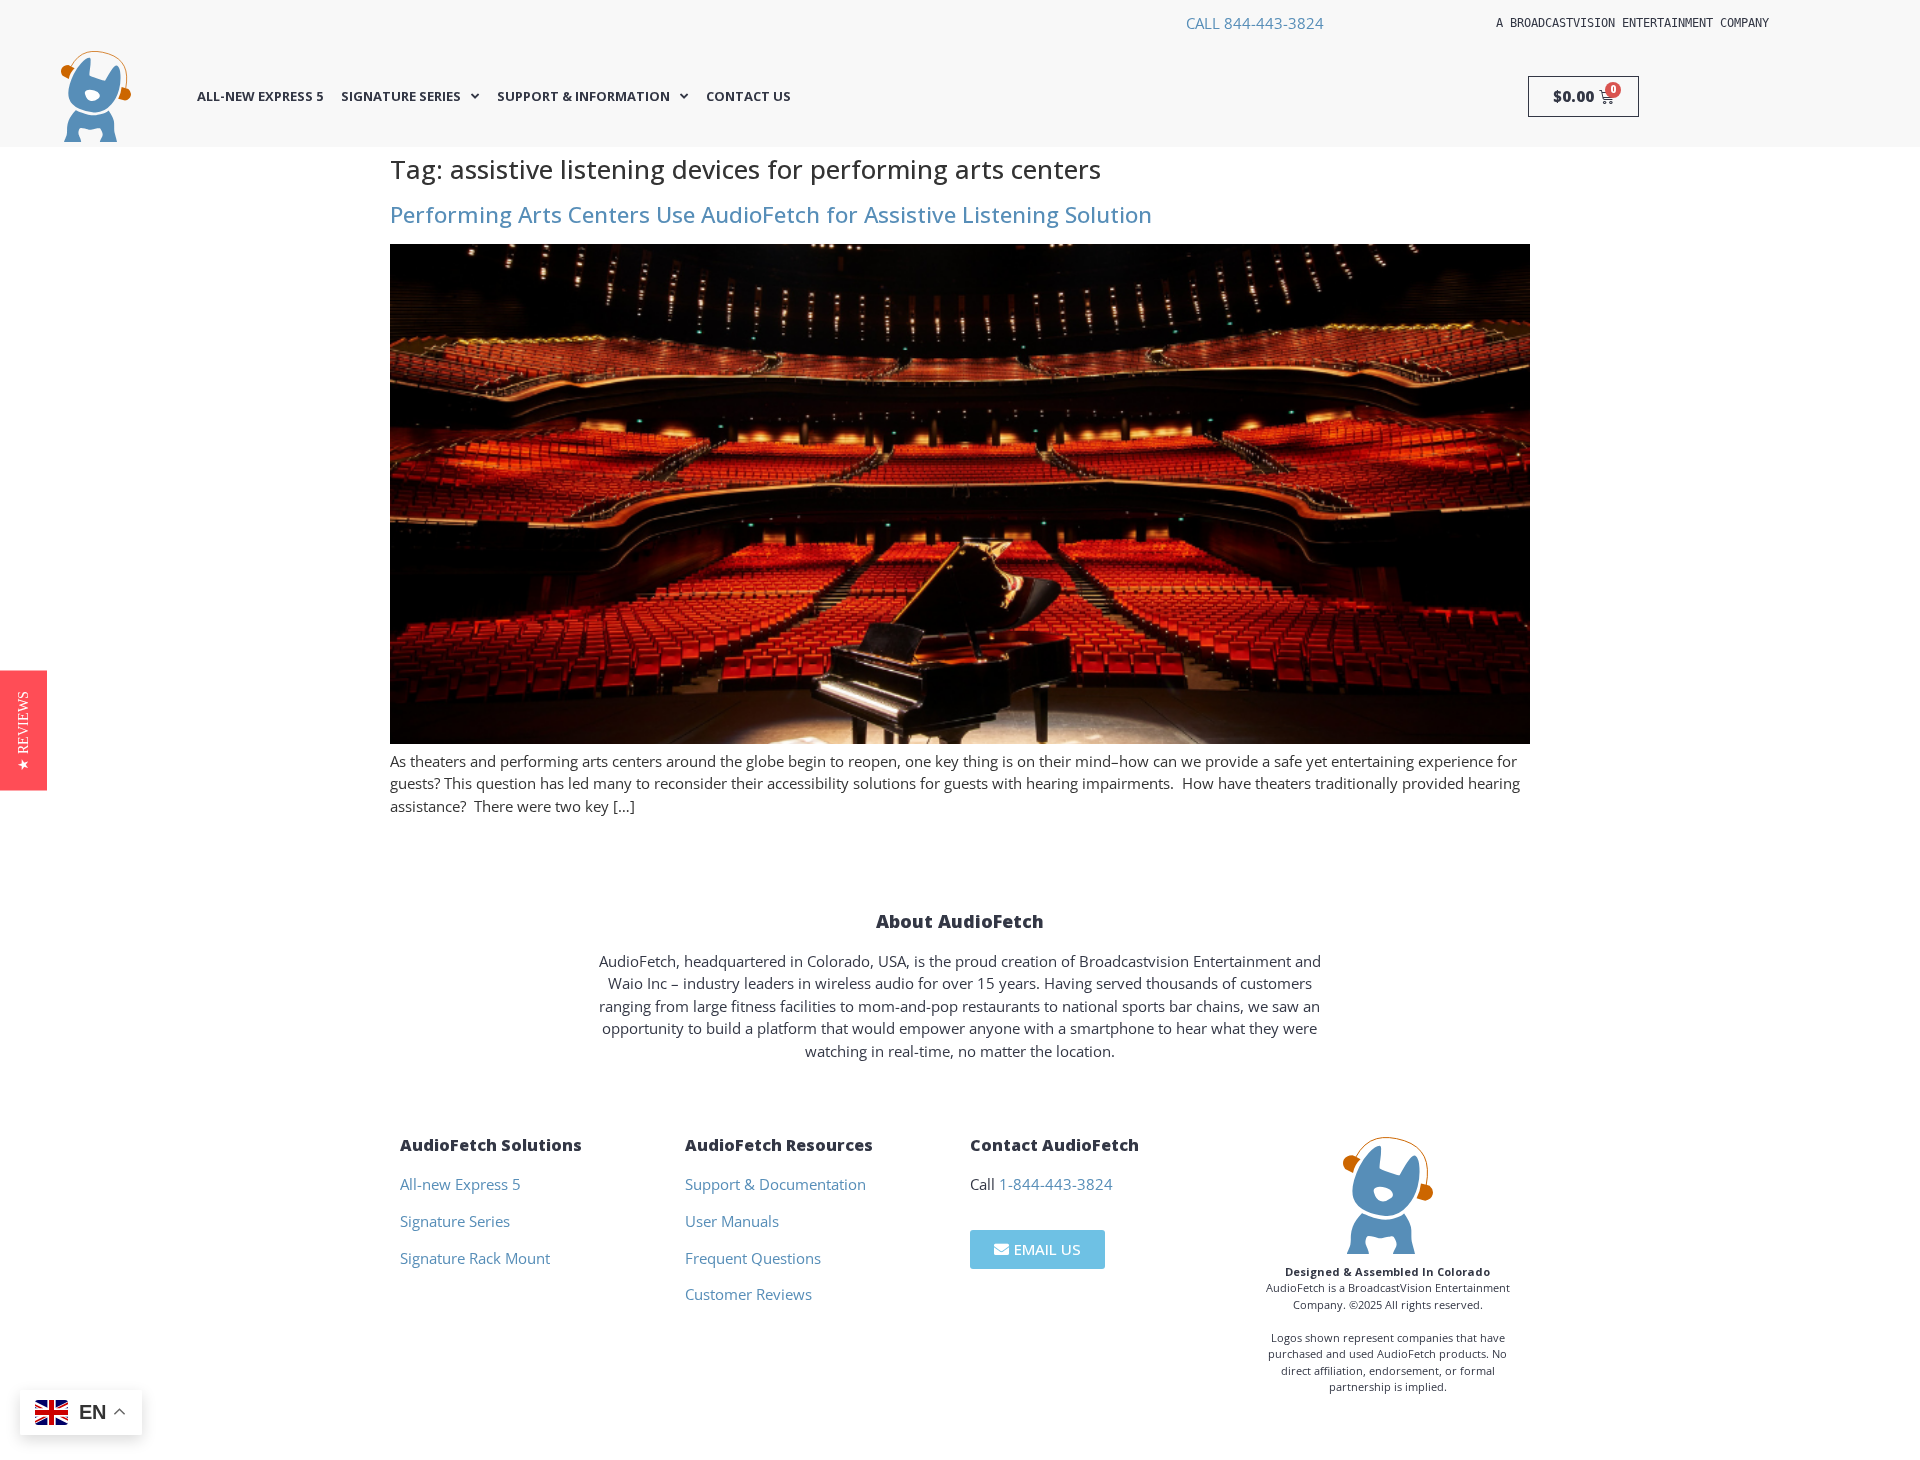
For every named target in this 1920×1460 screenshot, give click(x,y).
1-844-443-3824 (1056, 1184)
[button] (23, 730)
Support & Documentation (775, 1184)
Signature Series (401, 96)
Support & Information (583, 96)
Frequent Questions (753, 1258)
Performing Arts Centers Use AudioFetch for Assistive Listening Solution (771, 214)
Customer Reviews (748, 1294)
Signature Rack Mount (475, 1258)
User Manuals (732, 1221)
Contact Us (748, 96)
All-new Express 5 (260, 96)
